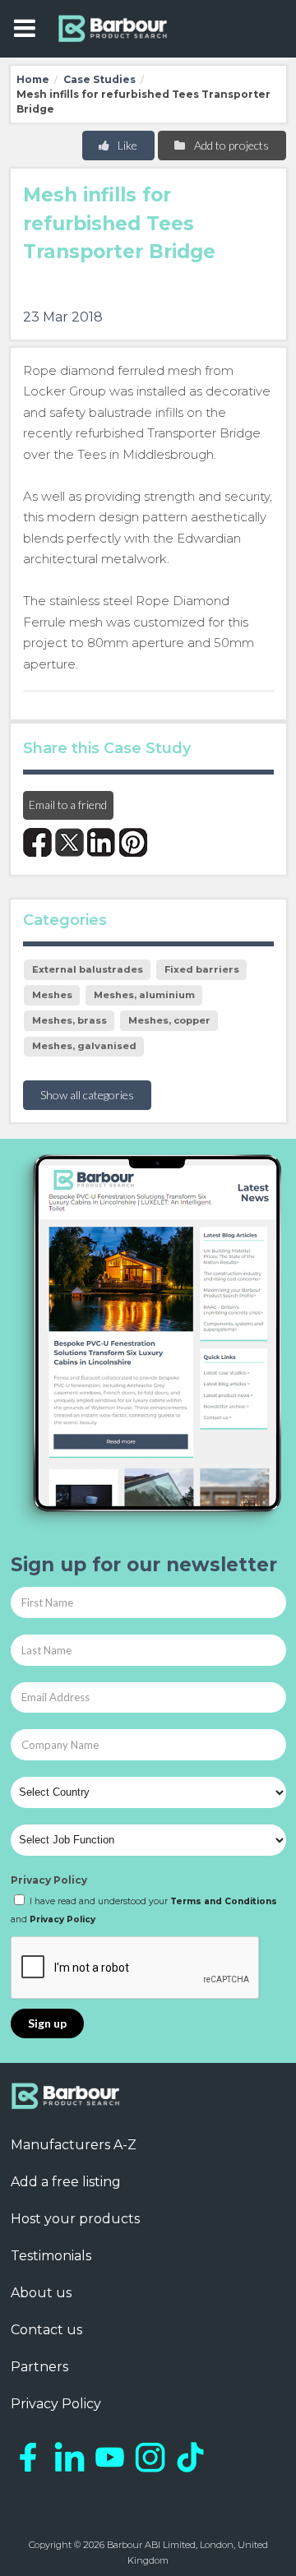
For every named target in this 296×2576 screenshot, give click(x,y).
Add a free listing (66, 2182)
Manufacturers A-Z (74, 2145)
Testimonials (51, 2256)
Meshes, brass (69, 1020)
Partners (39, 2367)
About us (41, 2293)
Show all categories (87, 1095)
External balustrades (88, 969)
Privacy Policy (49, 1880)
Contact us (46, 2330)
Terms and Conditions (224, 1901)
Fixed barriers (202, 969)
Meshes (52, 995)
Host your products (75, 2219)
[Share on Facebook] (37, 842)
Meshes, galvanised (84, 1046)
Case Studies (99, 79)
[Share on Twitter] (69, 842)
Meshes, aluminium (144, 995)
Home (33, 79)
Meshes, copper (169, 1020)
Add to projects (230, 145)
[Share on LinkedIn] (102, 842)
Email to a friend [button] (68, 805)
